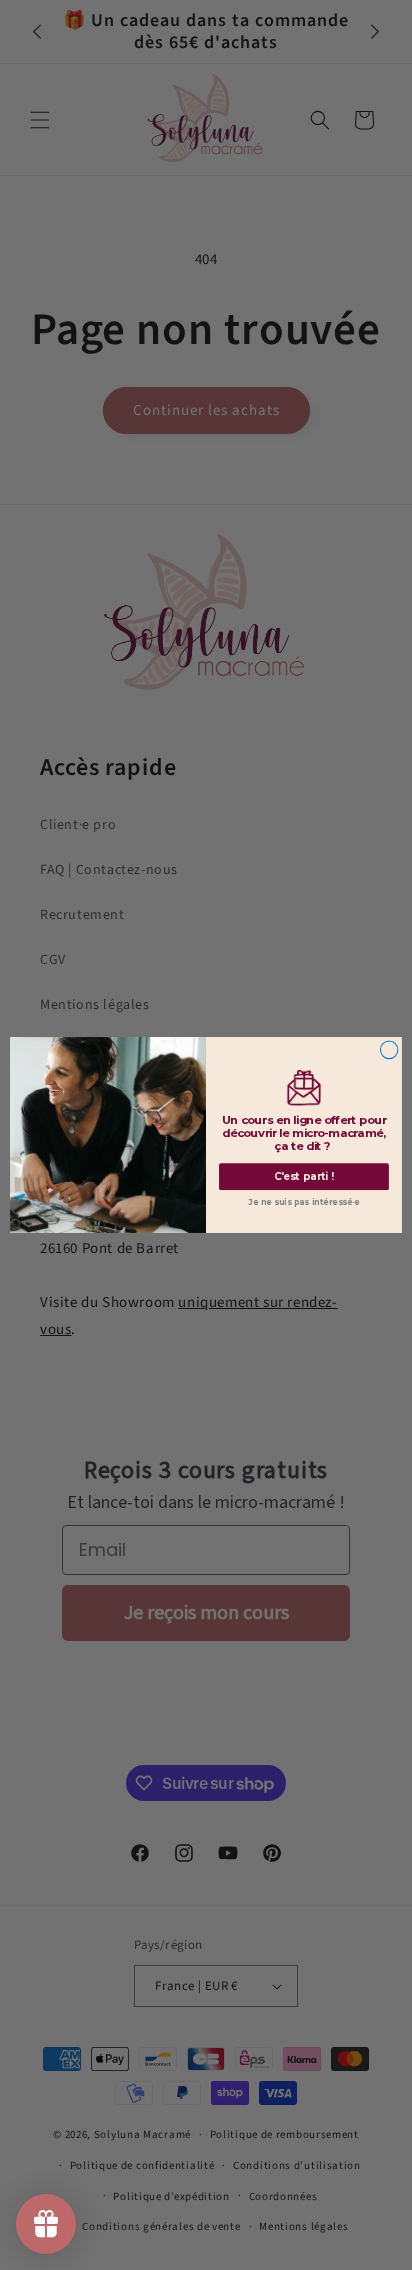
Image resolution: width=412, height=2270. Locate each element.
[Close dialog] (389, 1050)
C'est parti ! (304, 1177)
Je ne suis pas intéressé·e (304, 1203)
